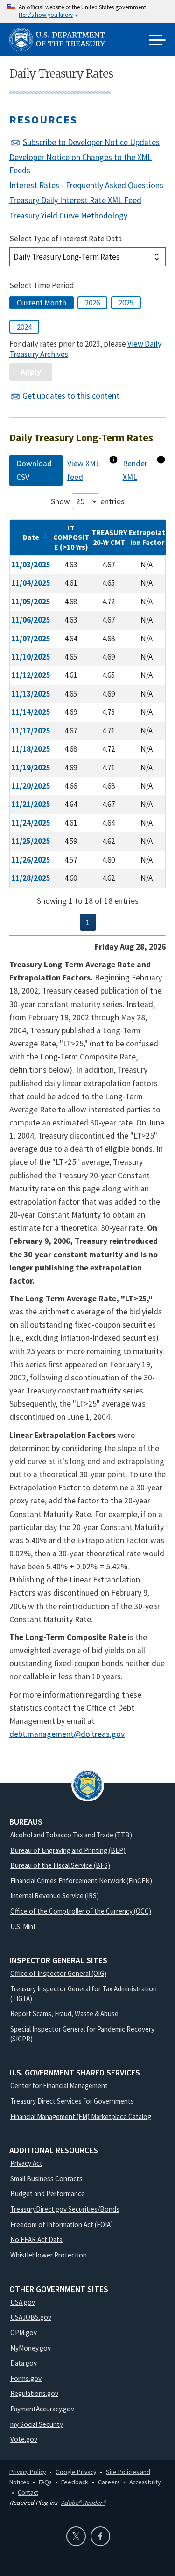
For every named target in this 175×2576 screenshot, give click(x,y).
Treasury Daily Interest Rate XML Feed (75, 200)
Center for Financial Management (59, 2086)
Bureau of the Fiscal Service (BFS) (60, 1865)
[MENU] (157, 41)
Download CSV (34, 470)
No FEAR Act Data (36, 2239)
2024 (24, 327)
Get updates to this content (71, 396)
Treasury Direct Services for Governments (72, 2101)
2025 (126, 303)
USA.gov (23, 2302)
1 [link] (88, 922)
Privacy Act (26, 2163)
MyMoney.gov (31, 2348)
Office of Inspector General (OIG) (58, 1973)
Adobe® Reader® (83, 2503)
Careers (109, 2482)
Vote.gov (24, 2439)
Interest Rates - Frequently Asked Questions (86, 185)
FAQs (45, 2482)
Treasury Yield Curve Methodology (68, 216)
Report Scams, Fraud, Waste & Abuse (64, 2014)
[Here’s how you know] (87, 11)
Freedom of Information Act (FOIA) (62, 2224)
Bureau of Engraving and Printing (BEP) (68, 1850)
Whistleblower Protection (49, 2255)
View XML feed (84, 470)
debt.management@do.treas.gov (67, 1734)
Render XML (135, 470)
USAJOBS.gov (31, 2317)
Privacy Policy (28, 2472)
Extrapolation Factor (147, 537)
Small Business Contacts (46, 2179)
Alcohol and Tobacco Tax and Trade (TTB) (71, 1835)
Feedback (75, 2482)
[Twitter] (76, 2536)
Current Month (42, 303)
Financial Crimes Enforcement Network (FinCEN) (81, 1881)
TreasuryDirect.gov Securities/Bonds (65, 2209)
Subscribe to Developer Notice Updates (91, 142)
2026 (92, 303)
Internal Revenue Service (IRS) (55, 1896)
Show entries (88, 501)
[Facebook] (100, 2536)
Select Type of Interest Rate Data (66, 239)
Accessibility (145, 2482)
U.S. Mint (23, 1927)
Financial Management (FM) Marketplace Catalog (81, 2116)
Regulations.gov (34, 2393)
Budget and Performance (48, 2194)
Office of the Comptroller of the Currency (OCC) (81, 1911)
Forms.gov (26, 2378)
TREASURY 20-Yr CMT (109, 537)
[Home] (61, 41)
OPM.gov (24, 2333)
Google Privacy (76, 2472)
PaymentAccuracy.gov (42, 2409)
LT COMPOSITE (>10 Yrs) (71, 537)
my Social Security (37, 2424)
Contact (28, 2492)
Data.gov (24, 2363)
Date (31, 537)
